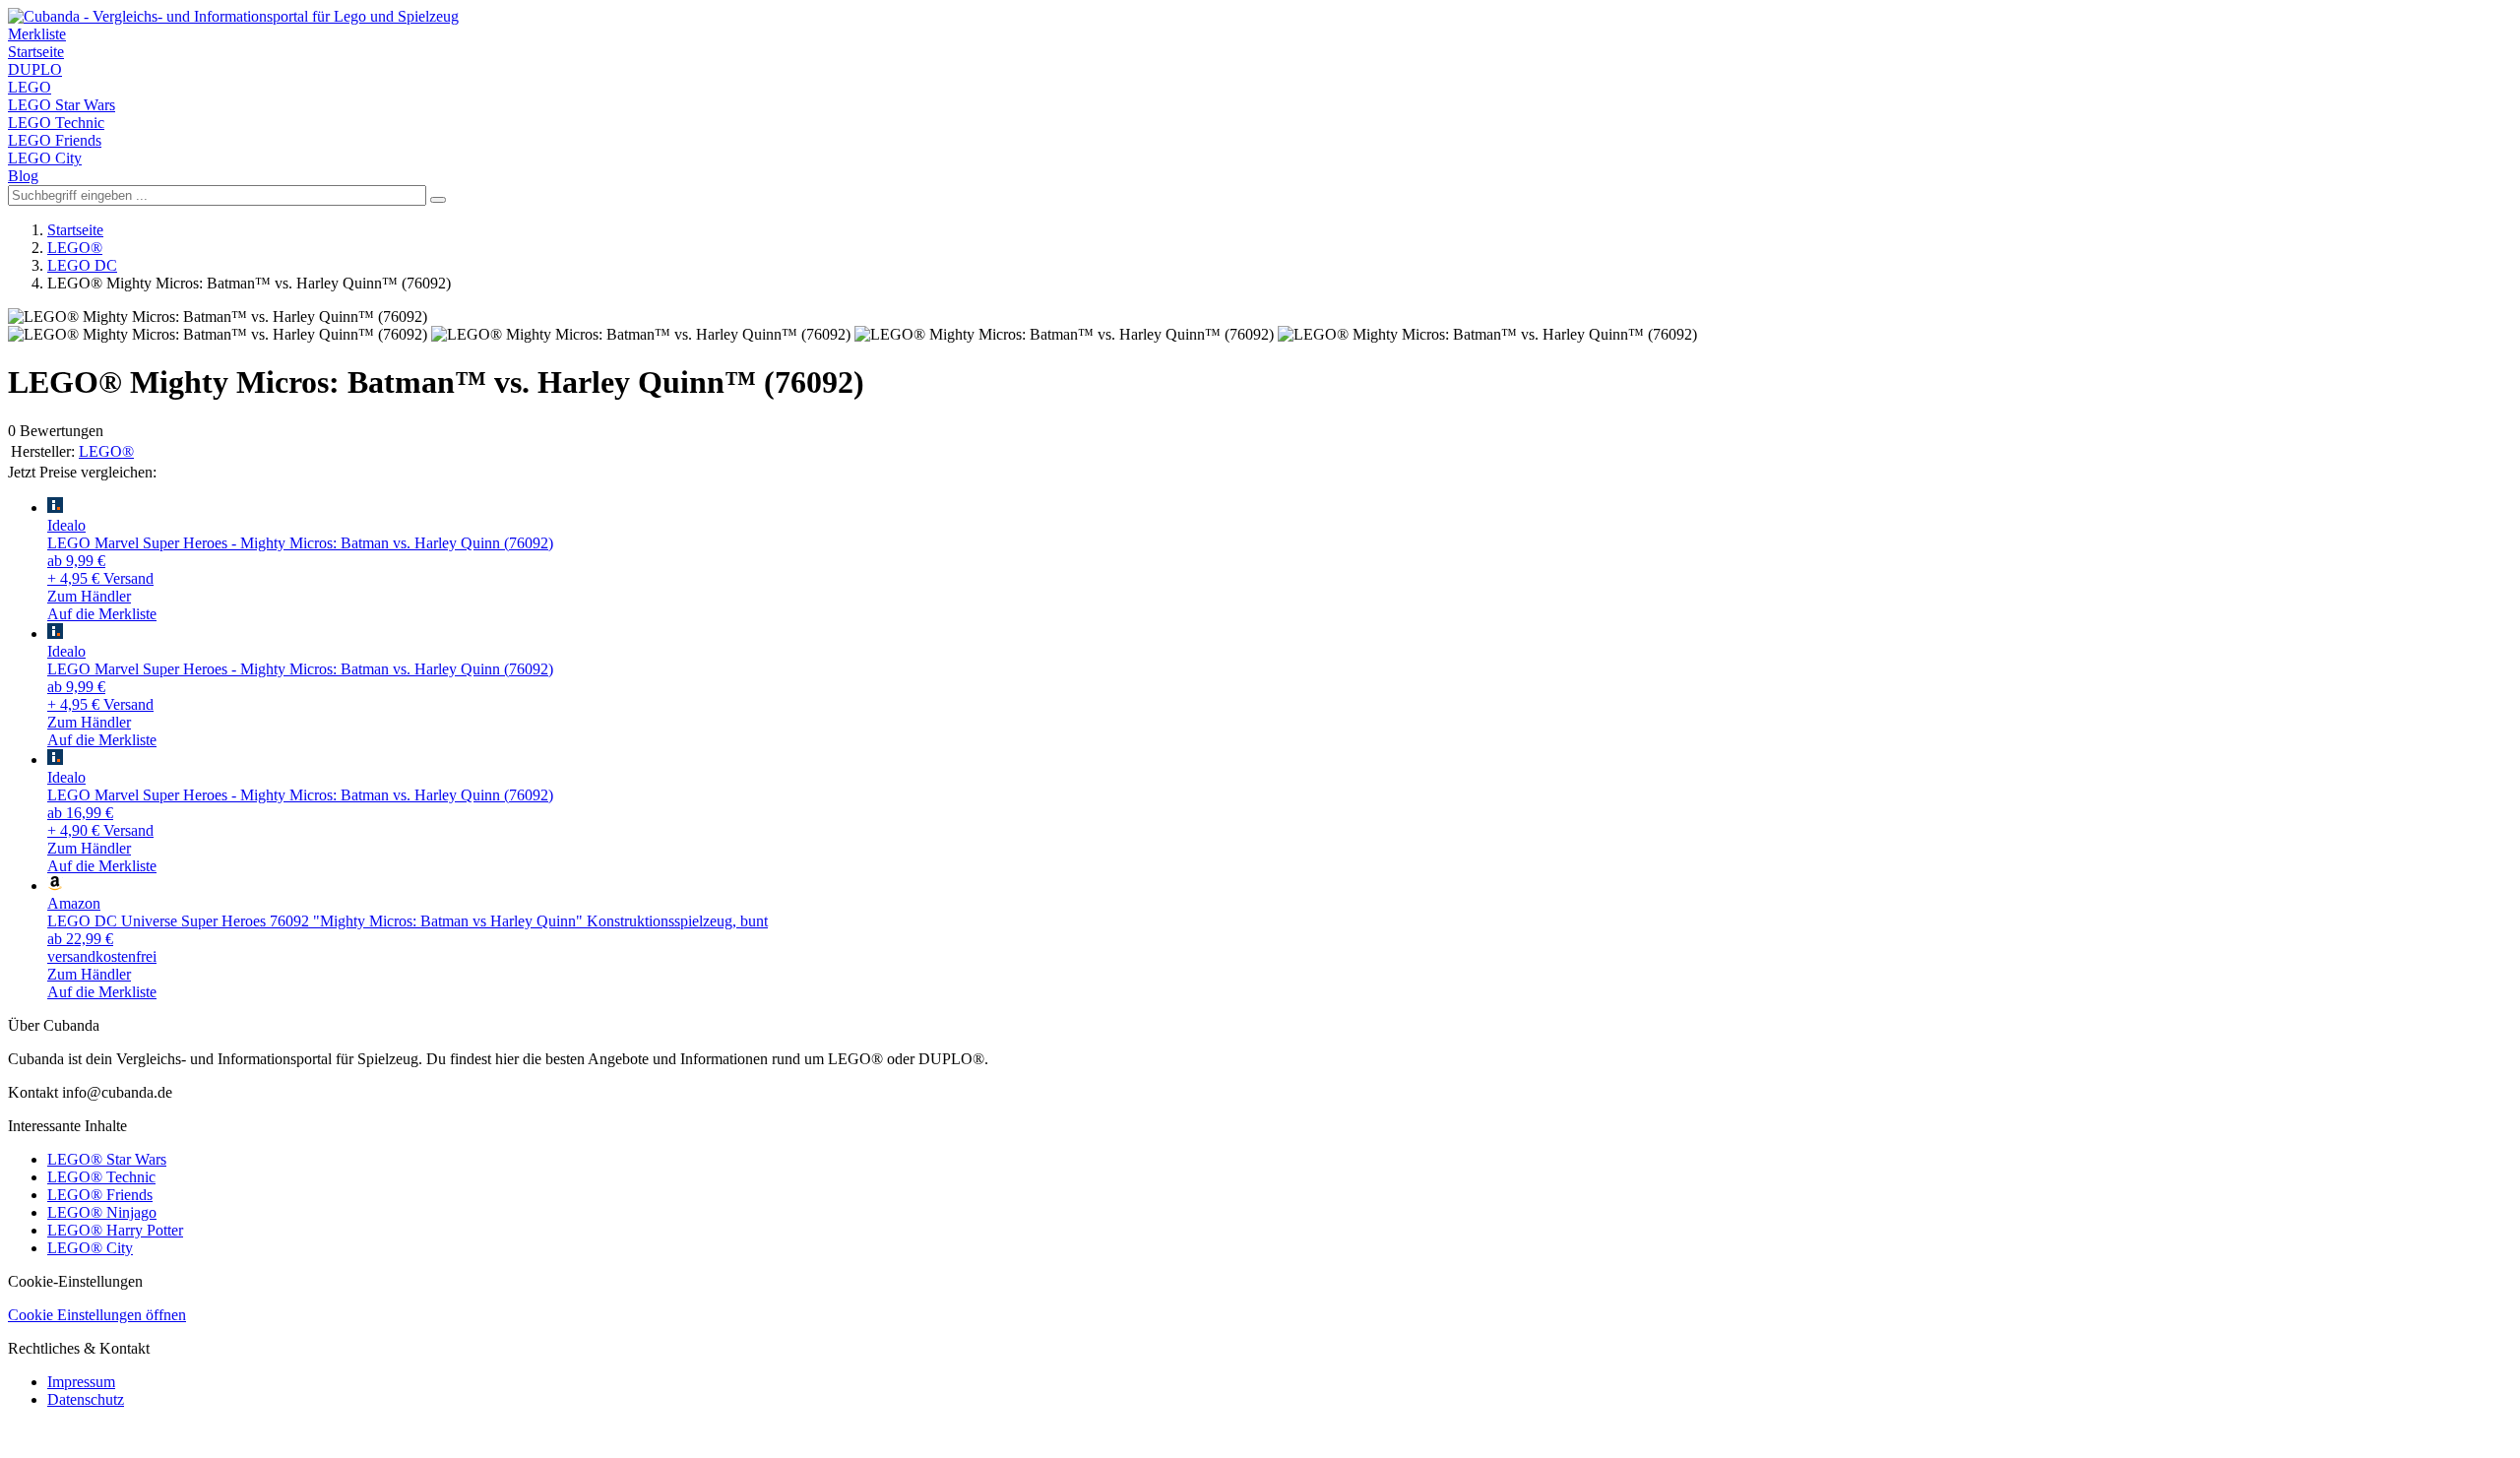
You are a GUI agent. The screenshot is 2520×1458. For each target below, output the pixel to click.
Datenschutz (86, 1399)
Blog (23, 176)
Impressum (81, 1382)
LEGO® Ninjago (102, 1212)
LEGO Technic (56, 123)
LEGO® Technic (101, 1177)
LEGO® (75, 248)
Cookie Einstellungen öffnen (97, 1315)
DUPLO (35, 69)
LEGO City (45, 158)
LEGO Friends (55, 140)
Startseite (36, 52)
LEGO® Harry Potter (115, 1230)
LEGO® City (90, 1248)
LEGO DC (82, 265)
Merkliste (37, 34)
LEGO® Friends (100, 1195)
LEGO (30, 87)
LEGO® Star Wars (107, 1159)
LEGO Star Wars (62, 105)
